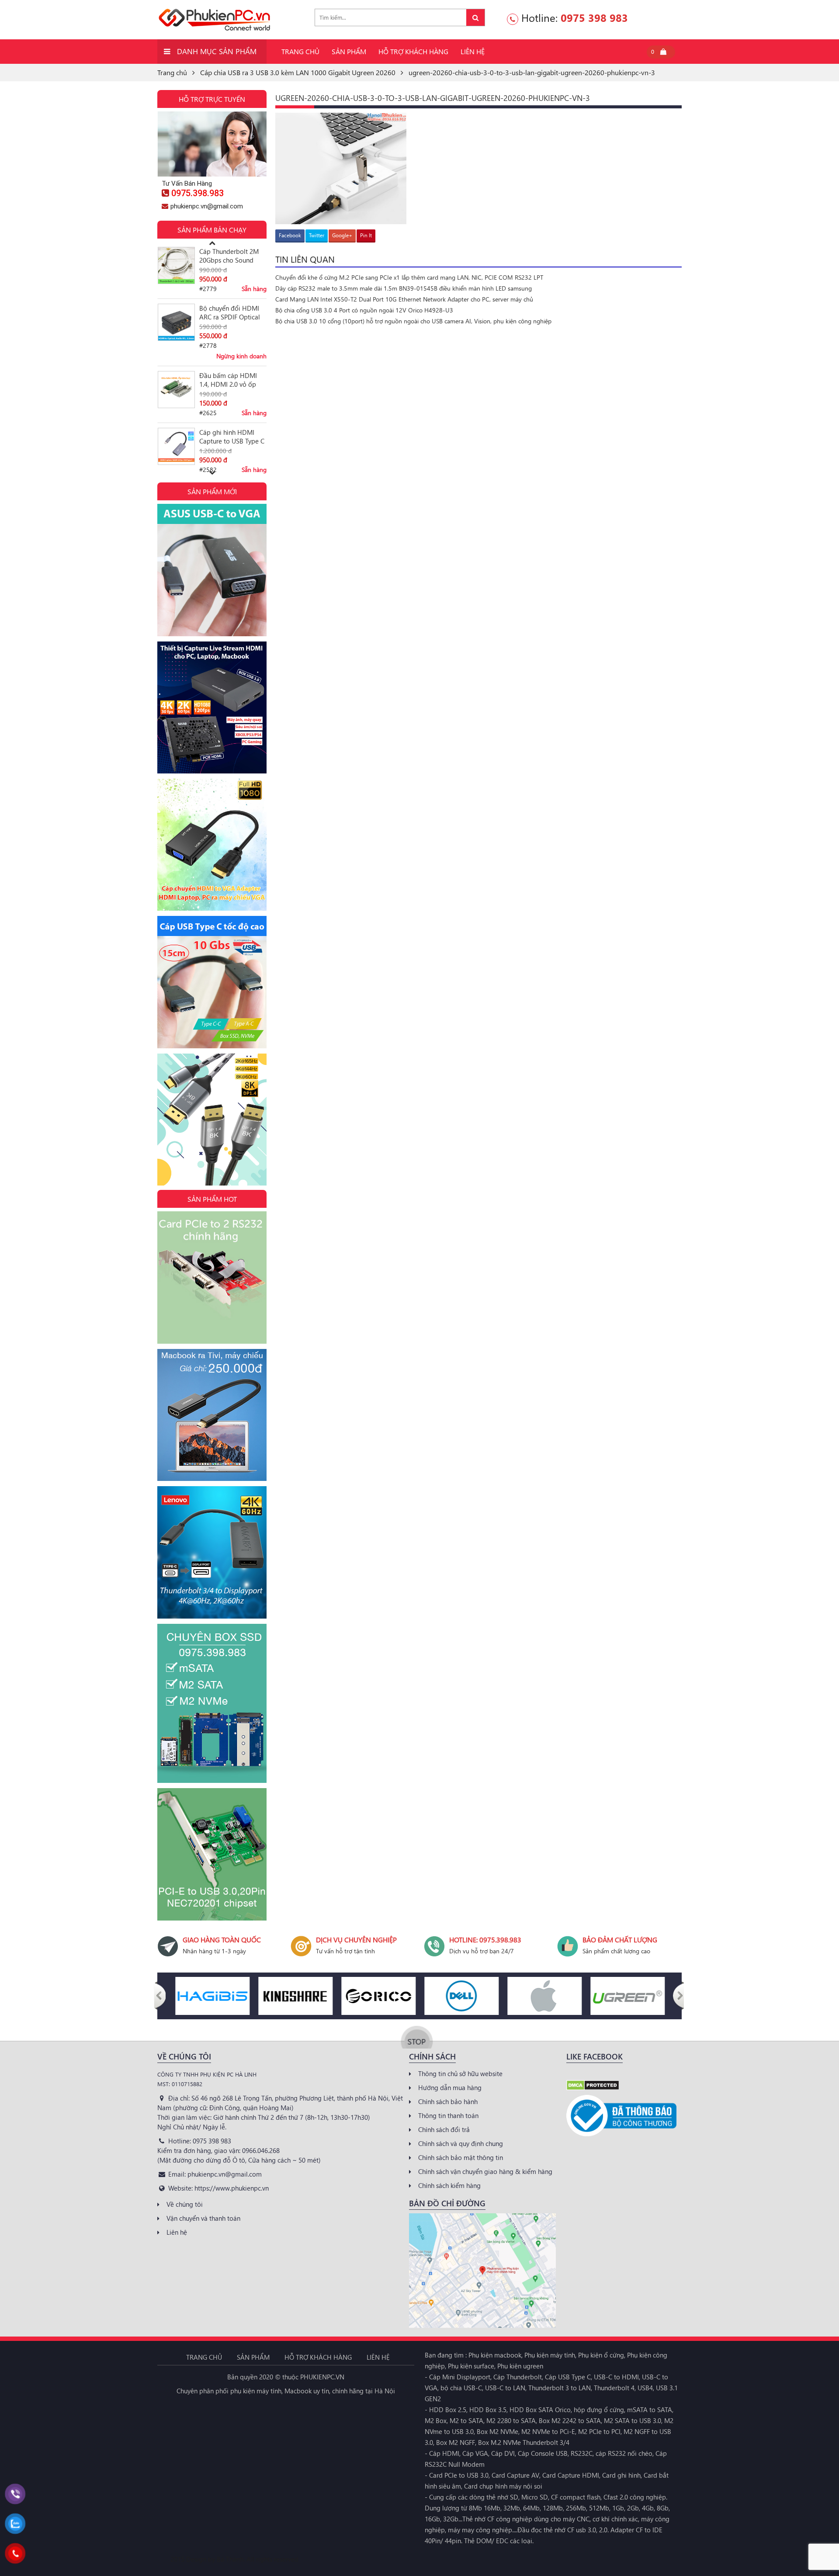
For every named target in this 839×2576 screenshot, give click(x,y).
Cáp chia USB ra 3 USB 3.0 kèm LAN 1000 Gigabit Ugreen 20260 (298, 72)
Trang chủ (172, 72)
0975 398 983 (594, 17)
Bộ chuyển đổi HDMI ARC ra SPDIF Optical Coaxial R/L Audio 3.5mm (230, 256)
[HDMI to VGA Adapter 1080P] (212, 844)
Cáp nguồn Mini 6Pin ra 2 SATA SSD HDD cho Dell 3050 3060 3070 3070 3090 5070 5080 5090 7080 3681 (233, 437)
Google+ (342, 235)
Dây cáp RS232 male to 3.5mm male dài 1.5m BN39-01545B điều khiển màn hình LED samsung (404, 288)
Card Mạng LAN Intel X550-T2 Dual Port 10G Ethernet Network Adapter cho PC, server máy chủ (404, 299)
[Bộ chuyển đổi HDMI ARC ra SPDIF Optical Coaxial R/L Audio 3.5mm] (176, 265)
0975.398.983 (198, 193)
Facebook (290, 235)
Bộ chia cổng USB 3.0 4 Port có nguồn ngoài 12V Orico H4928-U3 (364, 310)
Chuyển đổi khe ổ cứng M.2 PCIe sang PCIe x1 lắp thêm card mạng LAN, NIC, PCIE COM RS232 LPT (409, 277)
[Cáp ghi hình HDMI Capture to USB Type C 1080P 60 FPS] (176, 390)
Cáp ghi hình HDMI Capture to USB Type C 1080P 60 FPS (232, 380)
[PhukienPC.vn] (214, 19)
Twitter (317, 235)
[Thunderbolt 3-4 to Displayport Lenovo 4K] (212, 1551)
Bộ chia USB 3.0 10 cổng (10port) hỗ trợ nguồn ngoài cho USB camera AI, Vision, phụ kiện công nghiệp (413, 321)
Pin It (366, 235)
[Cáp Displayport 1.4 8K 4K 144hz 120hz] (212, 1119)
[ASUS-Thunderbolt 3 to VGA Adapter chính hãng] (212, 569)
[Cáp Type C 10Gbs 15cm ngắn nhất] (212, 981)
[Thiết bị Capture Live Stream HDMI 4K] (212, 707)
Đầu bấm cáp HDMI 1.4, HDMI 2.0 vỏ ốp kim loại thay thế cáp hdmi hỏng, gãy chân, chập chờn (230, 323)
